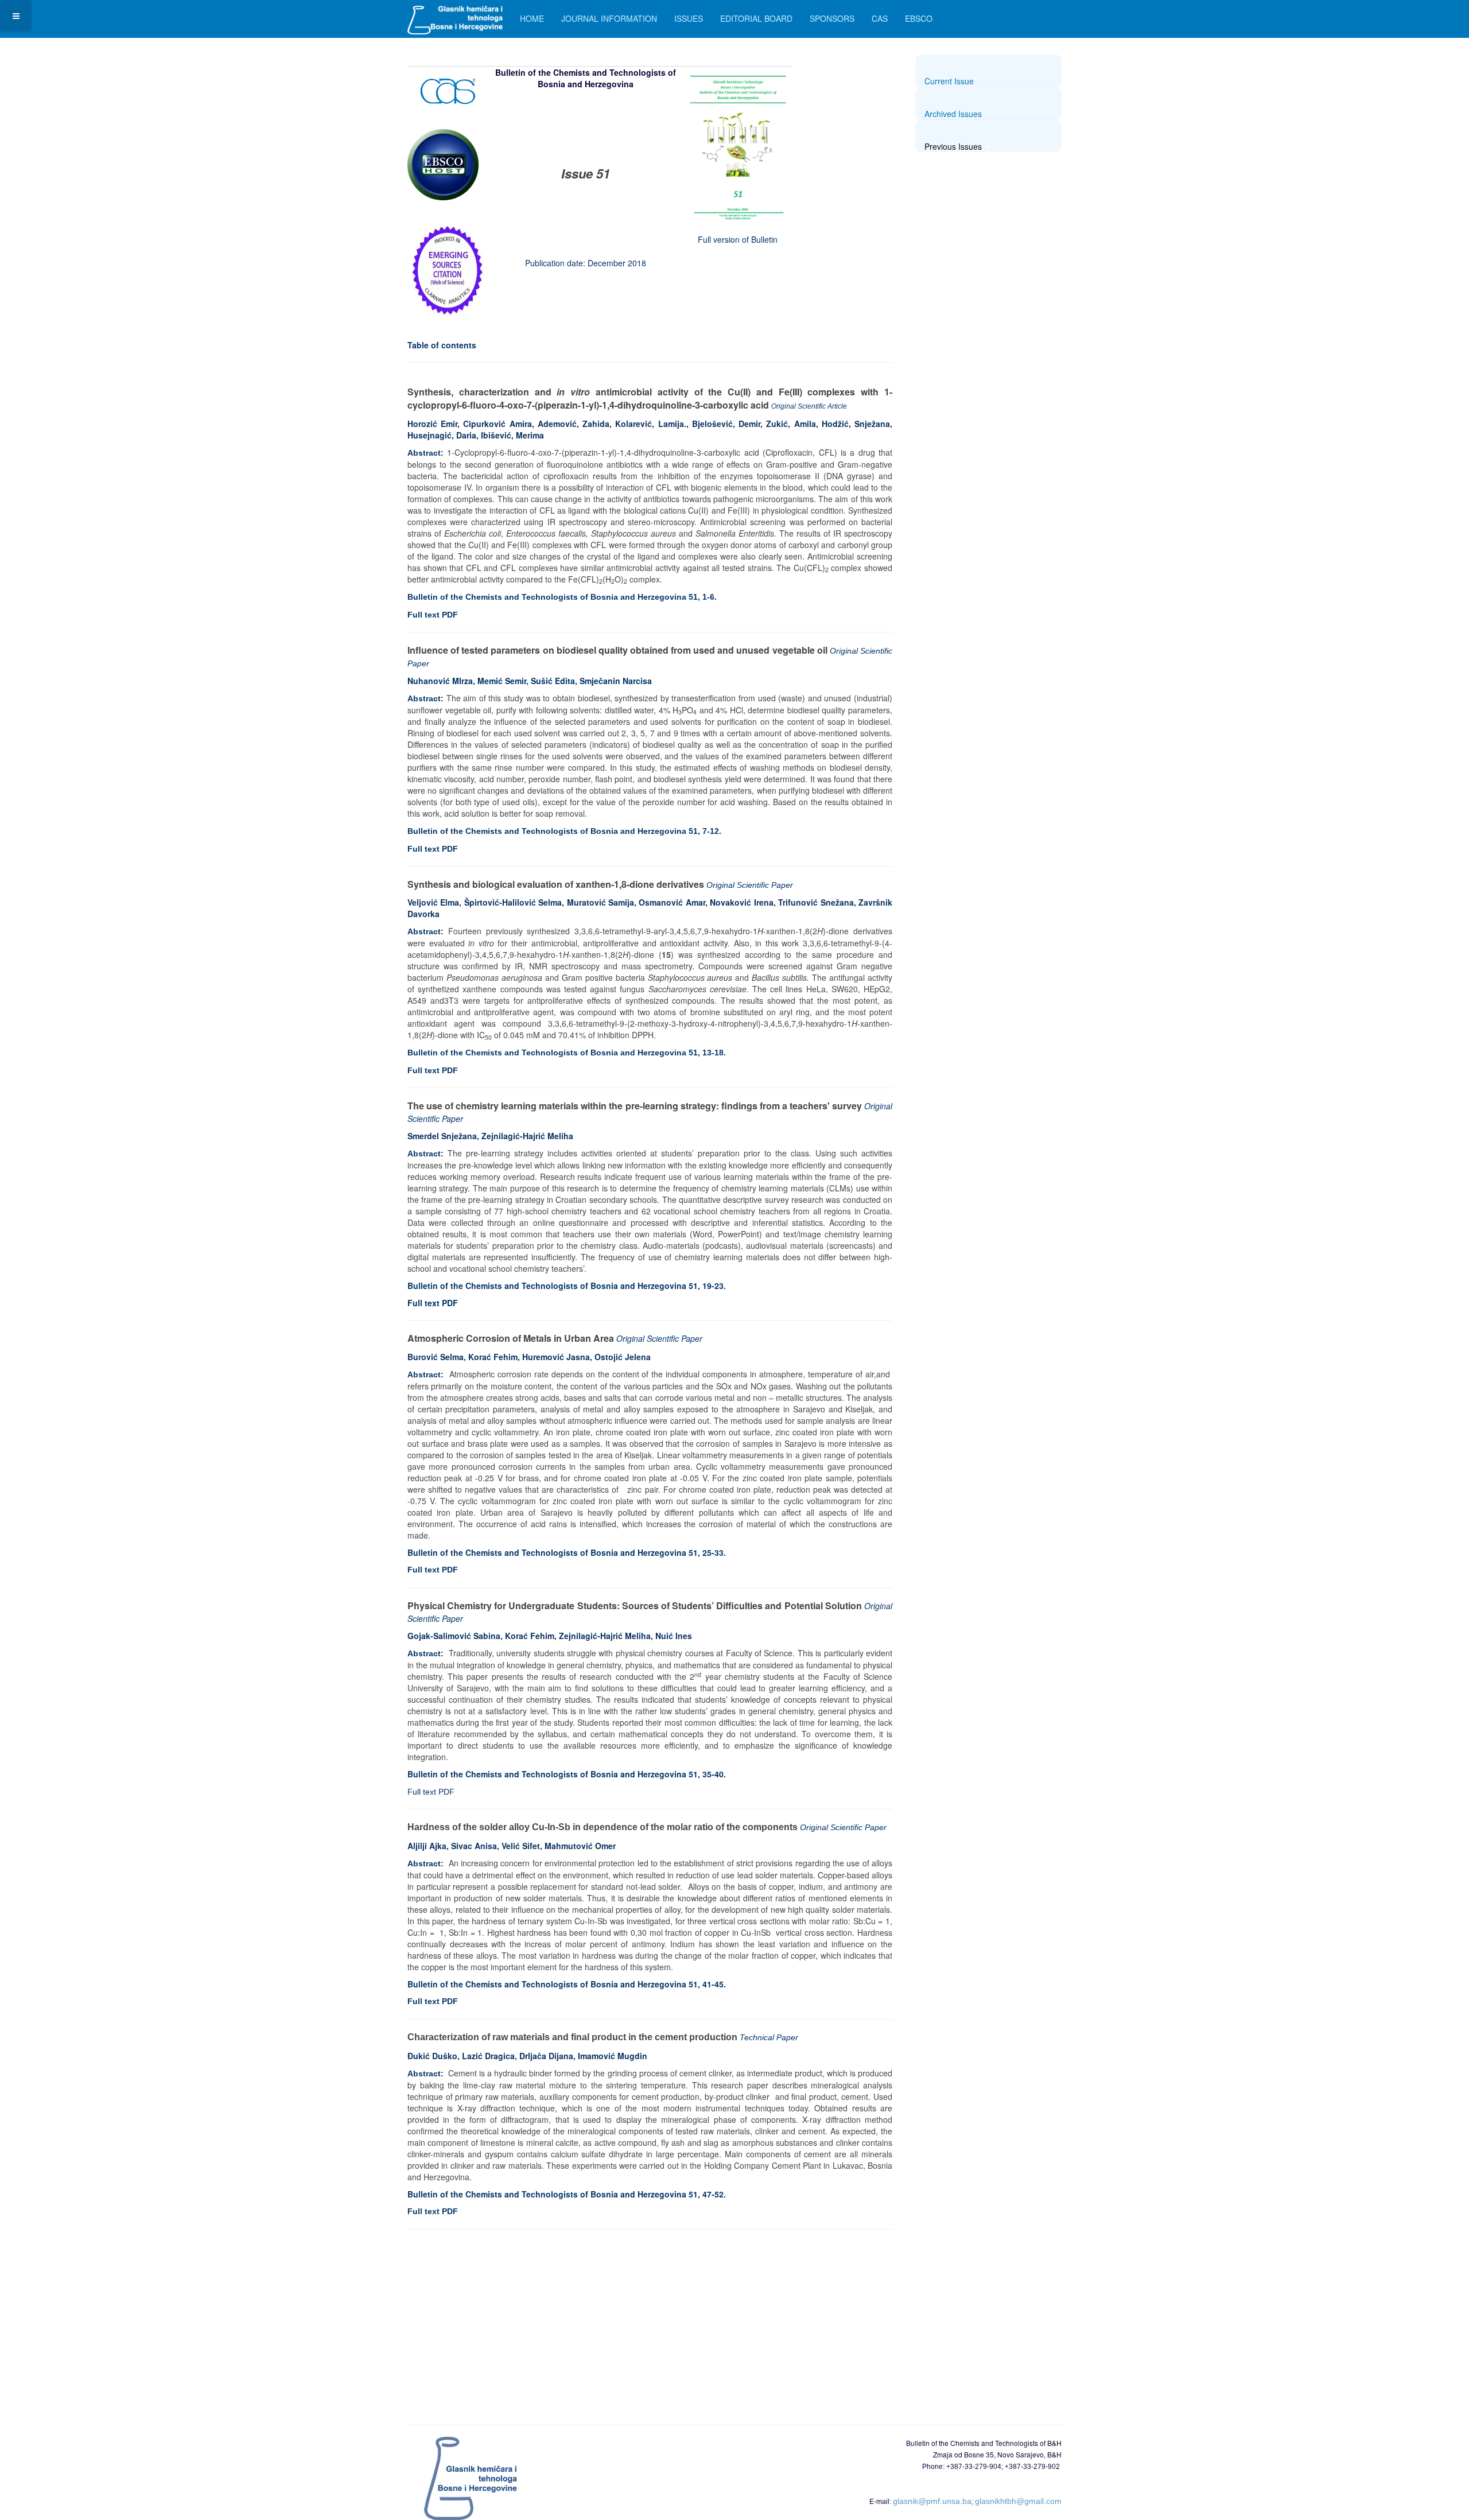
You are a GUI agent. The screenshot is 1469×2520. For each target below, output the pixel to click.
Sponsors (832, 18)
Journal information (609, 18)
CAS (880, 18)
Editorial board (756, 18)
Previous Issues (953, 146)
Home (532, 18)
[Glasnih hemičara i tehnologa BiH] (455, 16)
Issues (689, 18)
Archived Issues (953, 114)
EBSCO (919, 18)
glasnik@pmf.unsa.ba (932, 2501)
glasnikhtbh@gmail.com (1018, 2501)
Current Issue (949, 81)
